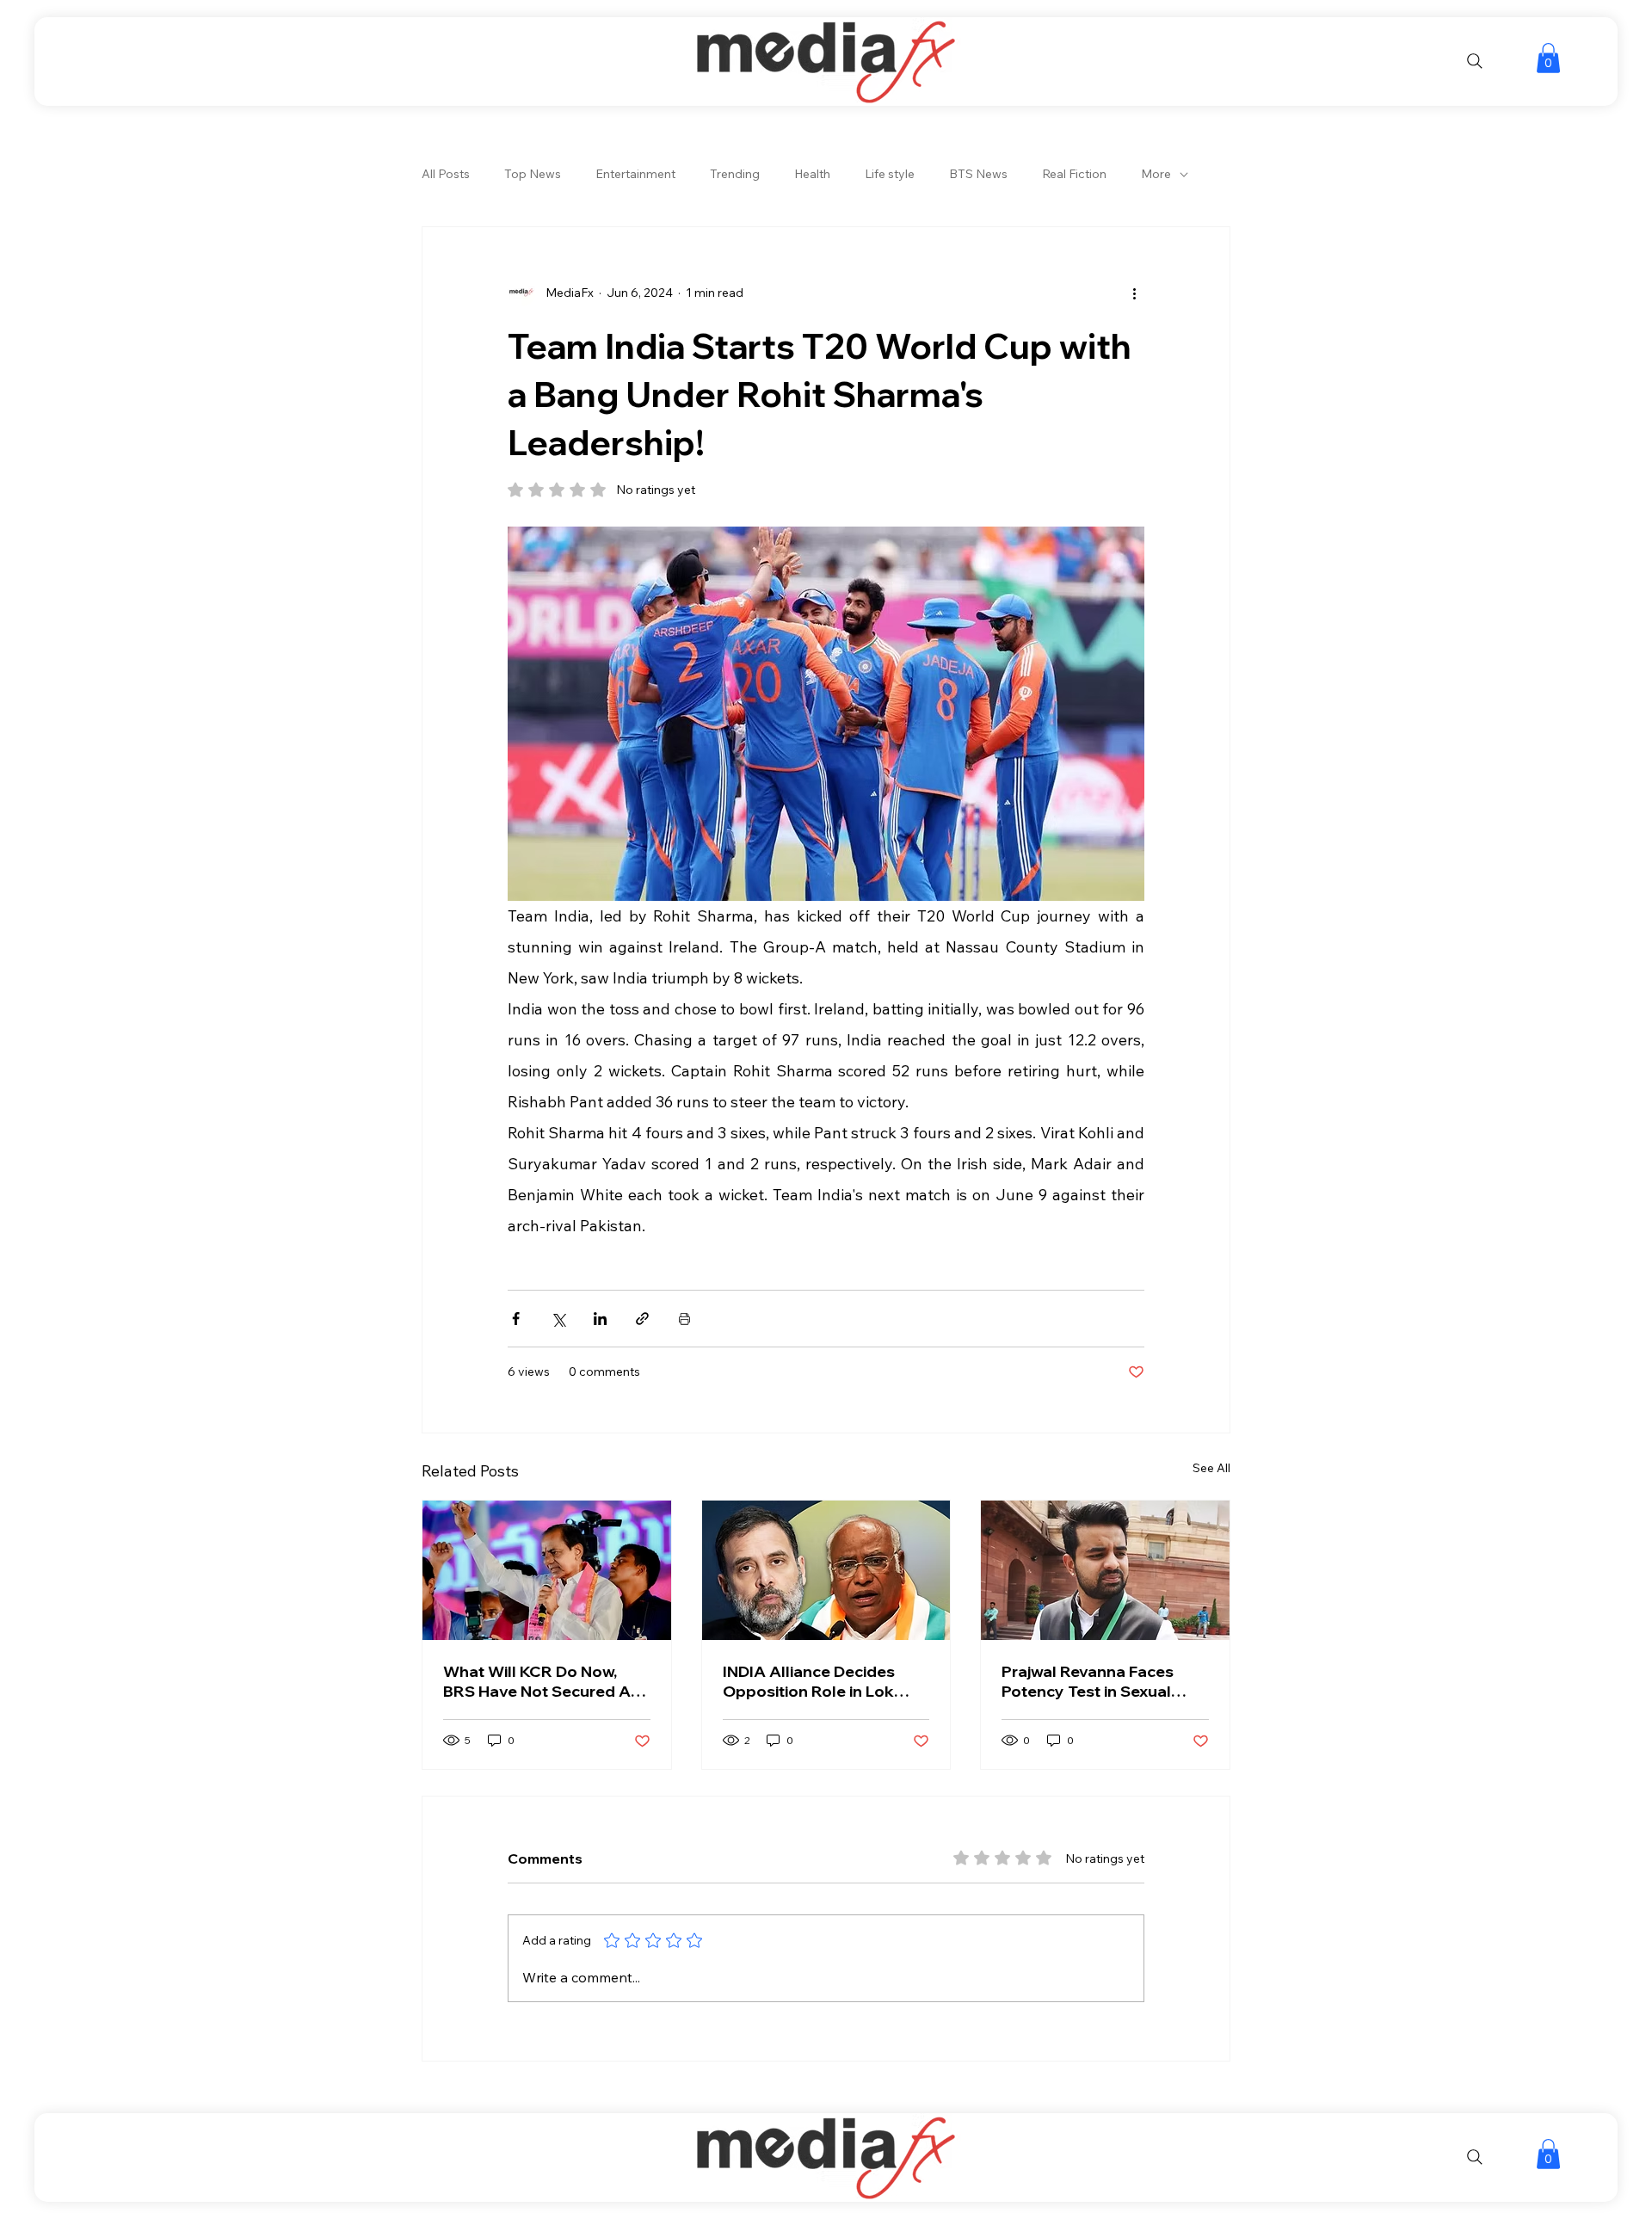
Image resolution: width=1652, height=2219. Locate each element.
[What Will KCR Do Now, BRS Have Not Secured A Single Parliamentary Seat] (547, 1570)
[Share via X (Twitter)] (558, 1319)
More (1156, 174)
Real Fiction (1074, 174)
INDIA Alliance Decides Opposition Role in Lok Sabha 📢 (809, 1681)
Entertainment (635, 174)
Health (812, 174)
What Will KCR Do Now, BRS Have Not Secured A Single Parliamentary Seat (541, 1681)
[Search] (1475, 61)
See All (1211, 1468)
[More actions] (1134, 293)
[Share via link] (642, 1319)
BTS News (978, 174)
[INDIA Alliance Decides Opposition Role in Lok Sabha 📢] (826, 1570)
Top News (533, 174)
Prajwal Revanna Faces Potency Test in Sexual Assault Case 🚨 (1088, 1681)
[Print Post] (684, 1319)
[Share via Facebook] (516, 1319)
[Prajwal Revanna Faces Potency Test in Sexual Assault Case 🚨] (1105, 1570)
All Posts (446, 174)
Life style (890, 174)
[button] (1548, 58)
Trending (735, 174)
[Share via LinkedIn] (600, 1319)
